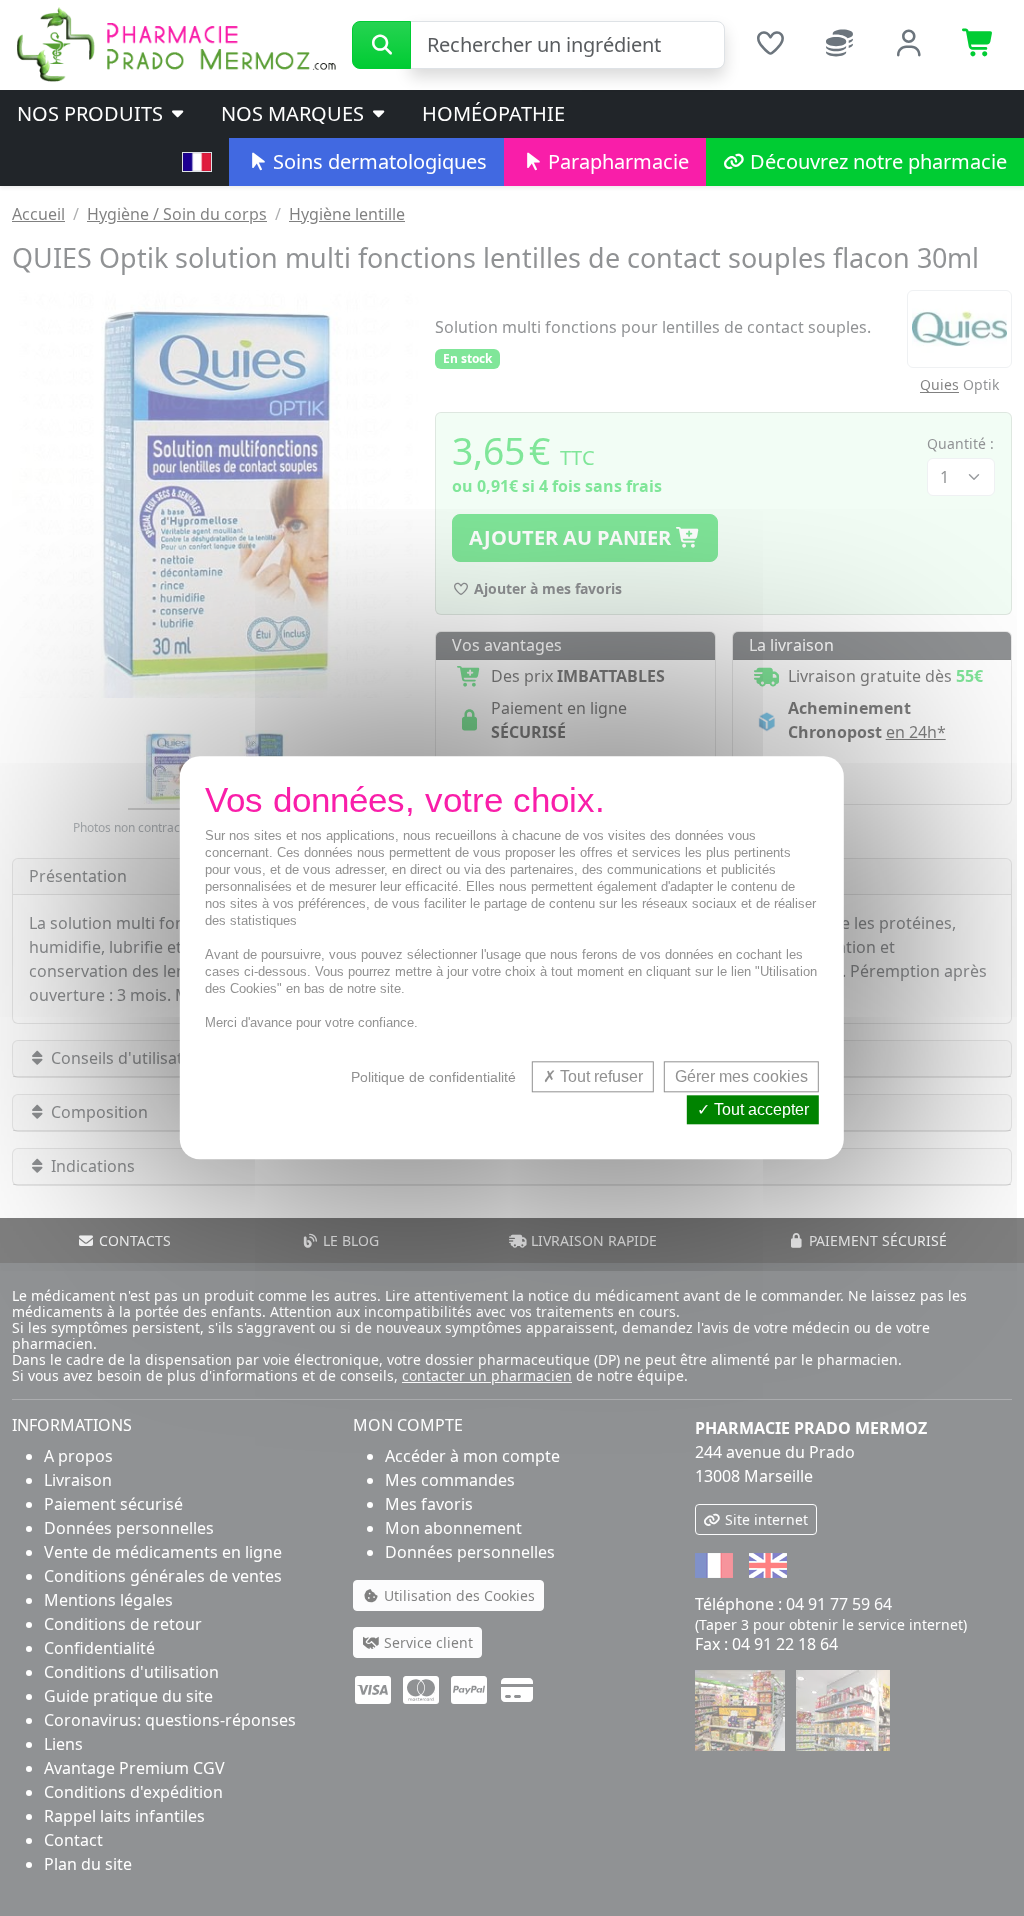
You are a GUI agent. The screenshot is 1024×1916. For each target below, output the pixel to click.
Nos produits (92, 113)
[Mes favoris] (770, 45)
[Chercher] (381, 45)
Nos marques (295, 113)
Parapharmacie (616, 161)
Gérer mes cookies (741, 1076)
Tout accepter (759, 1110)
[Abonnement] (840, 45)
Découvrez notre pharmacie (876, 161)
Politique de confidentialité (433, 1077)
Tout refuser (599, 1076)
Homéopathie (493, 113)
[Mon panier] (979, 45)
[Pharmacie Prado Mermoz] (176, 43)
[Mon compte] (910, 45)
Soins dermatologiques (377, 161)
